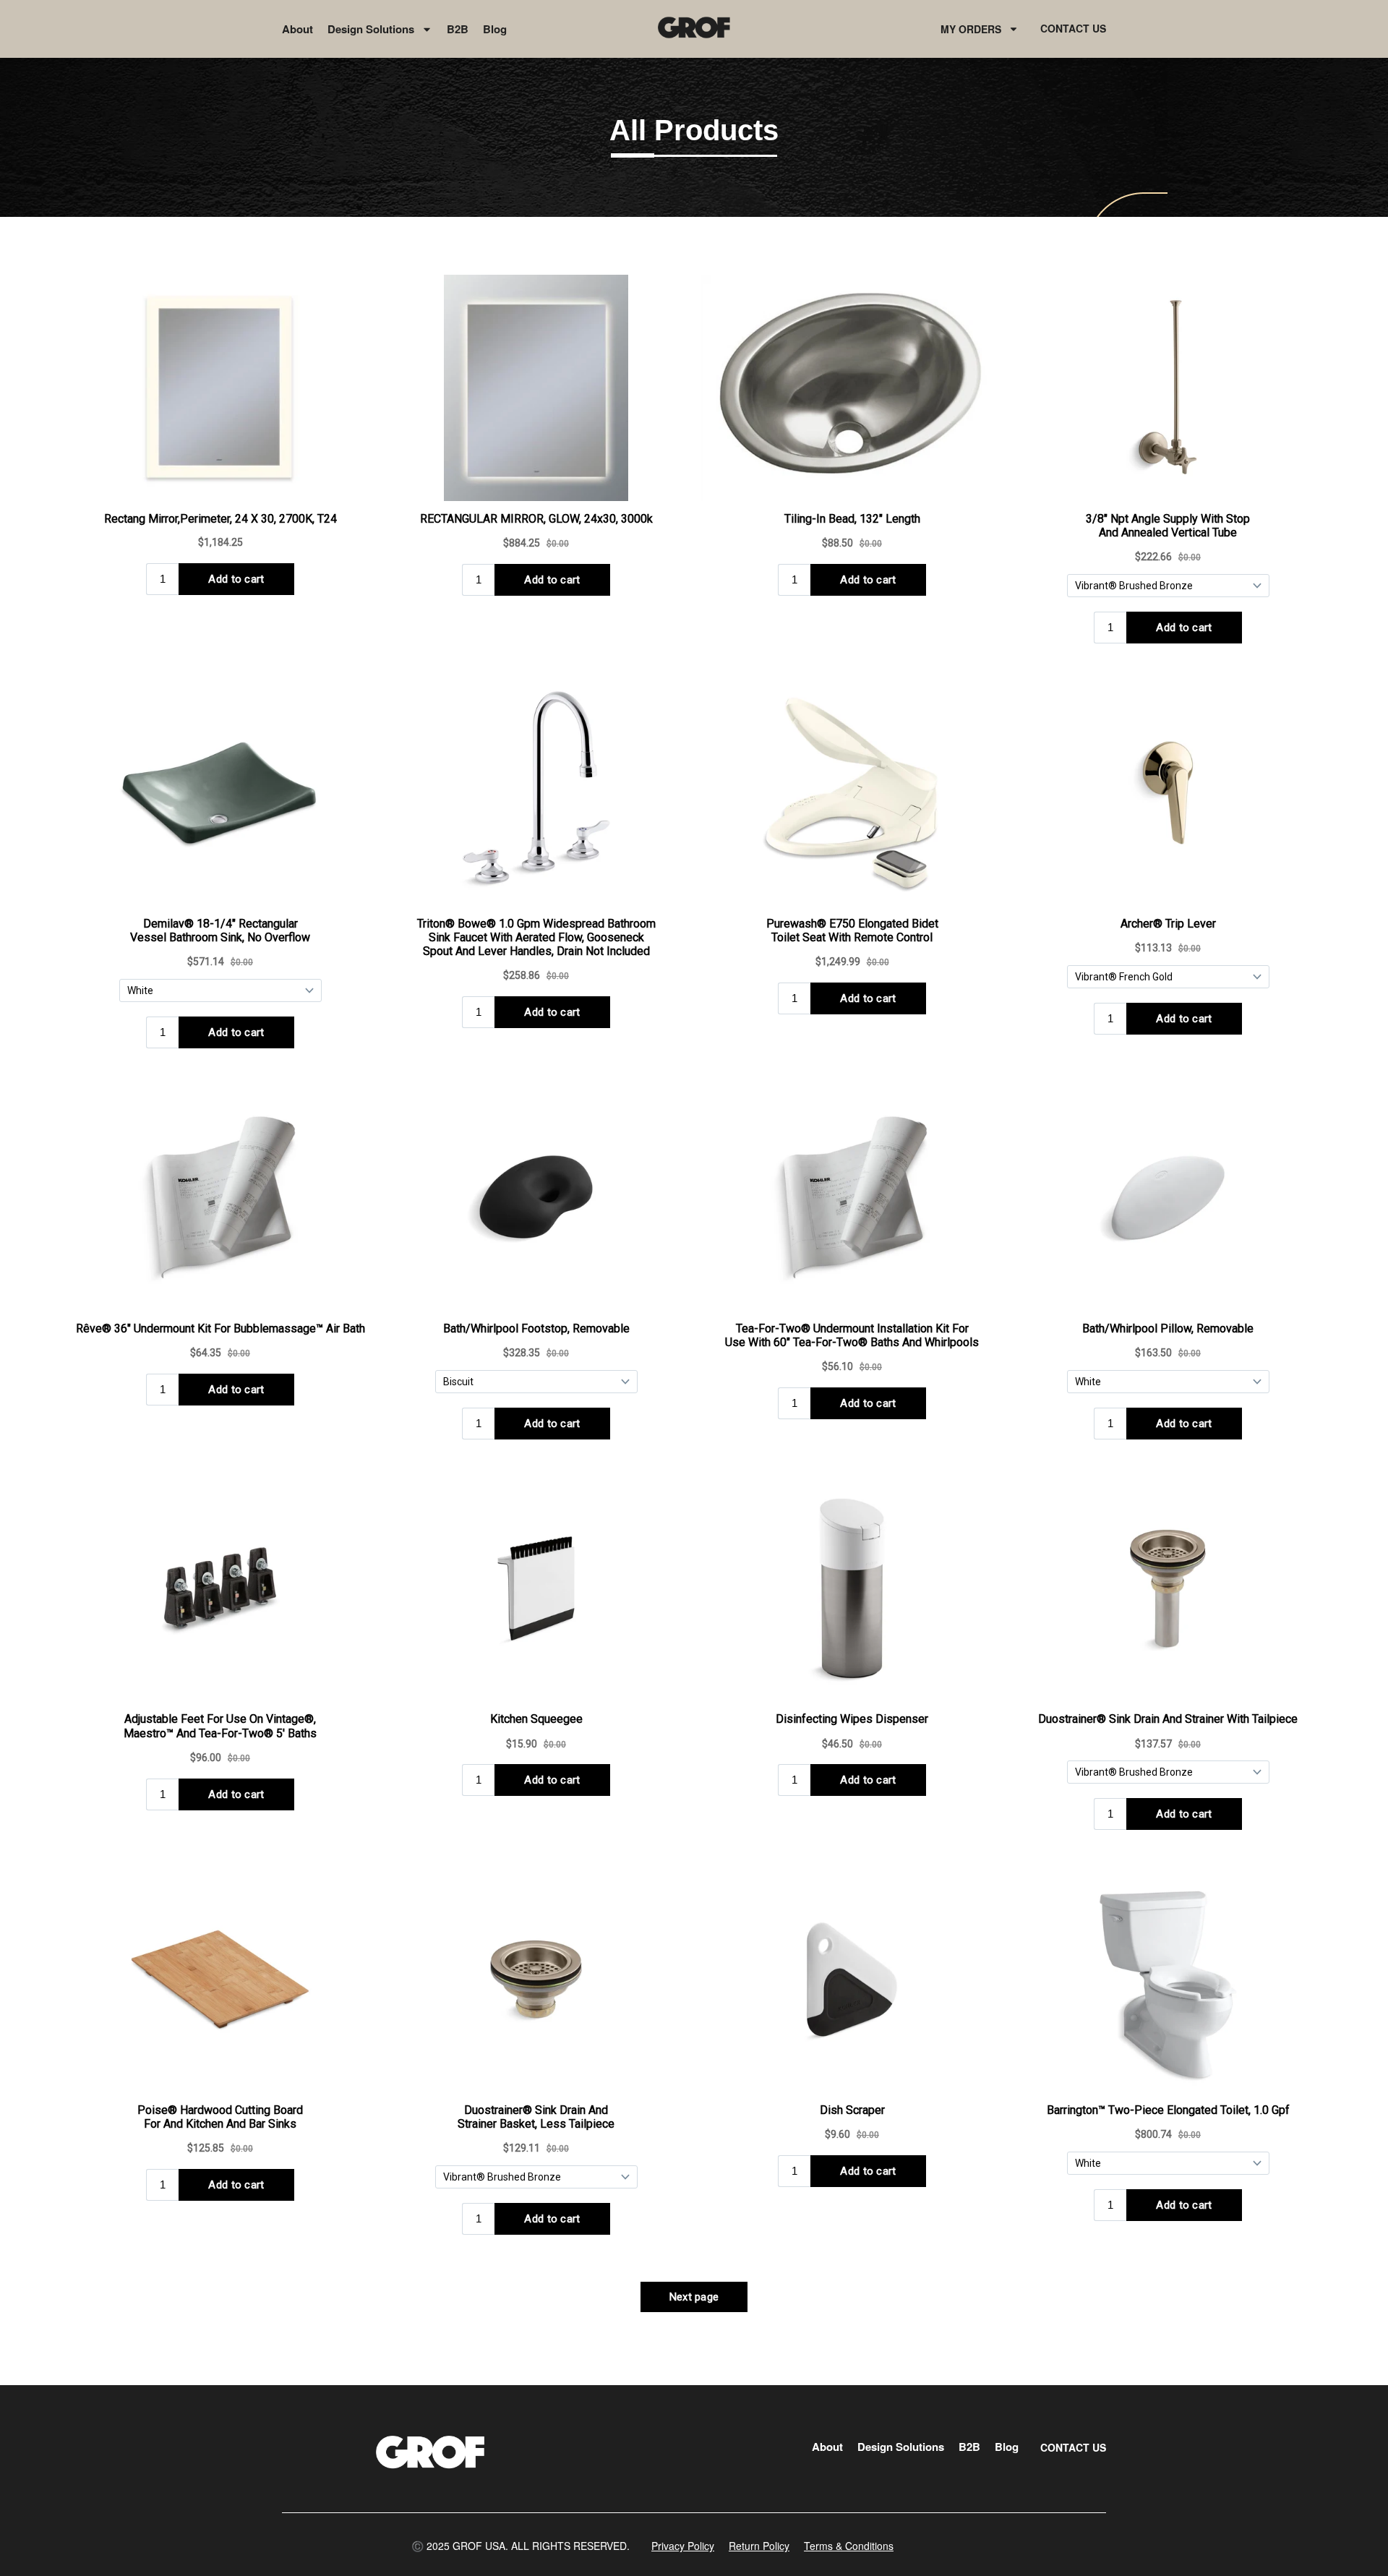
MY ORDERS (971, 29)
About (297, 29)
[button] (520, 2546)
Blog (495, 29)
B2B (458, 29)
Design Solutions (371, 29)
